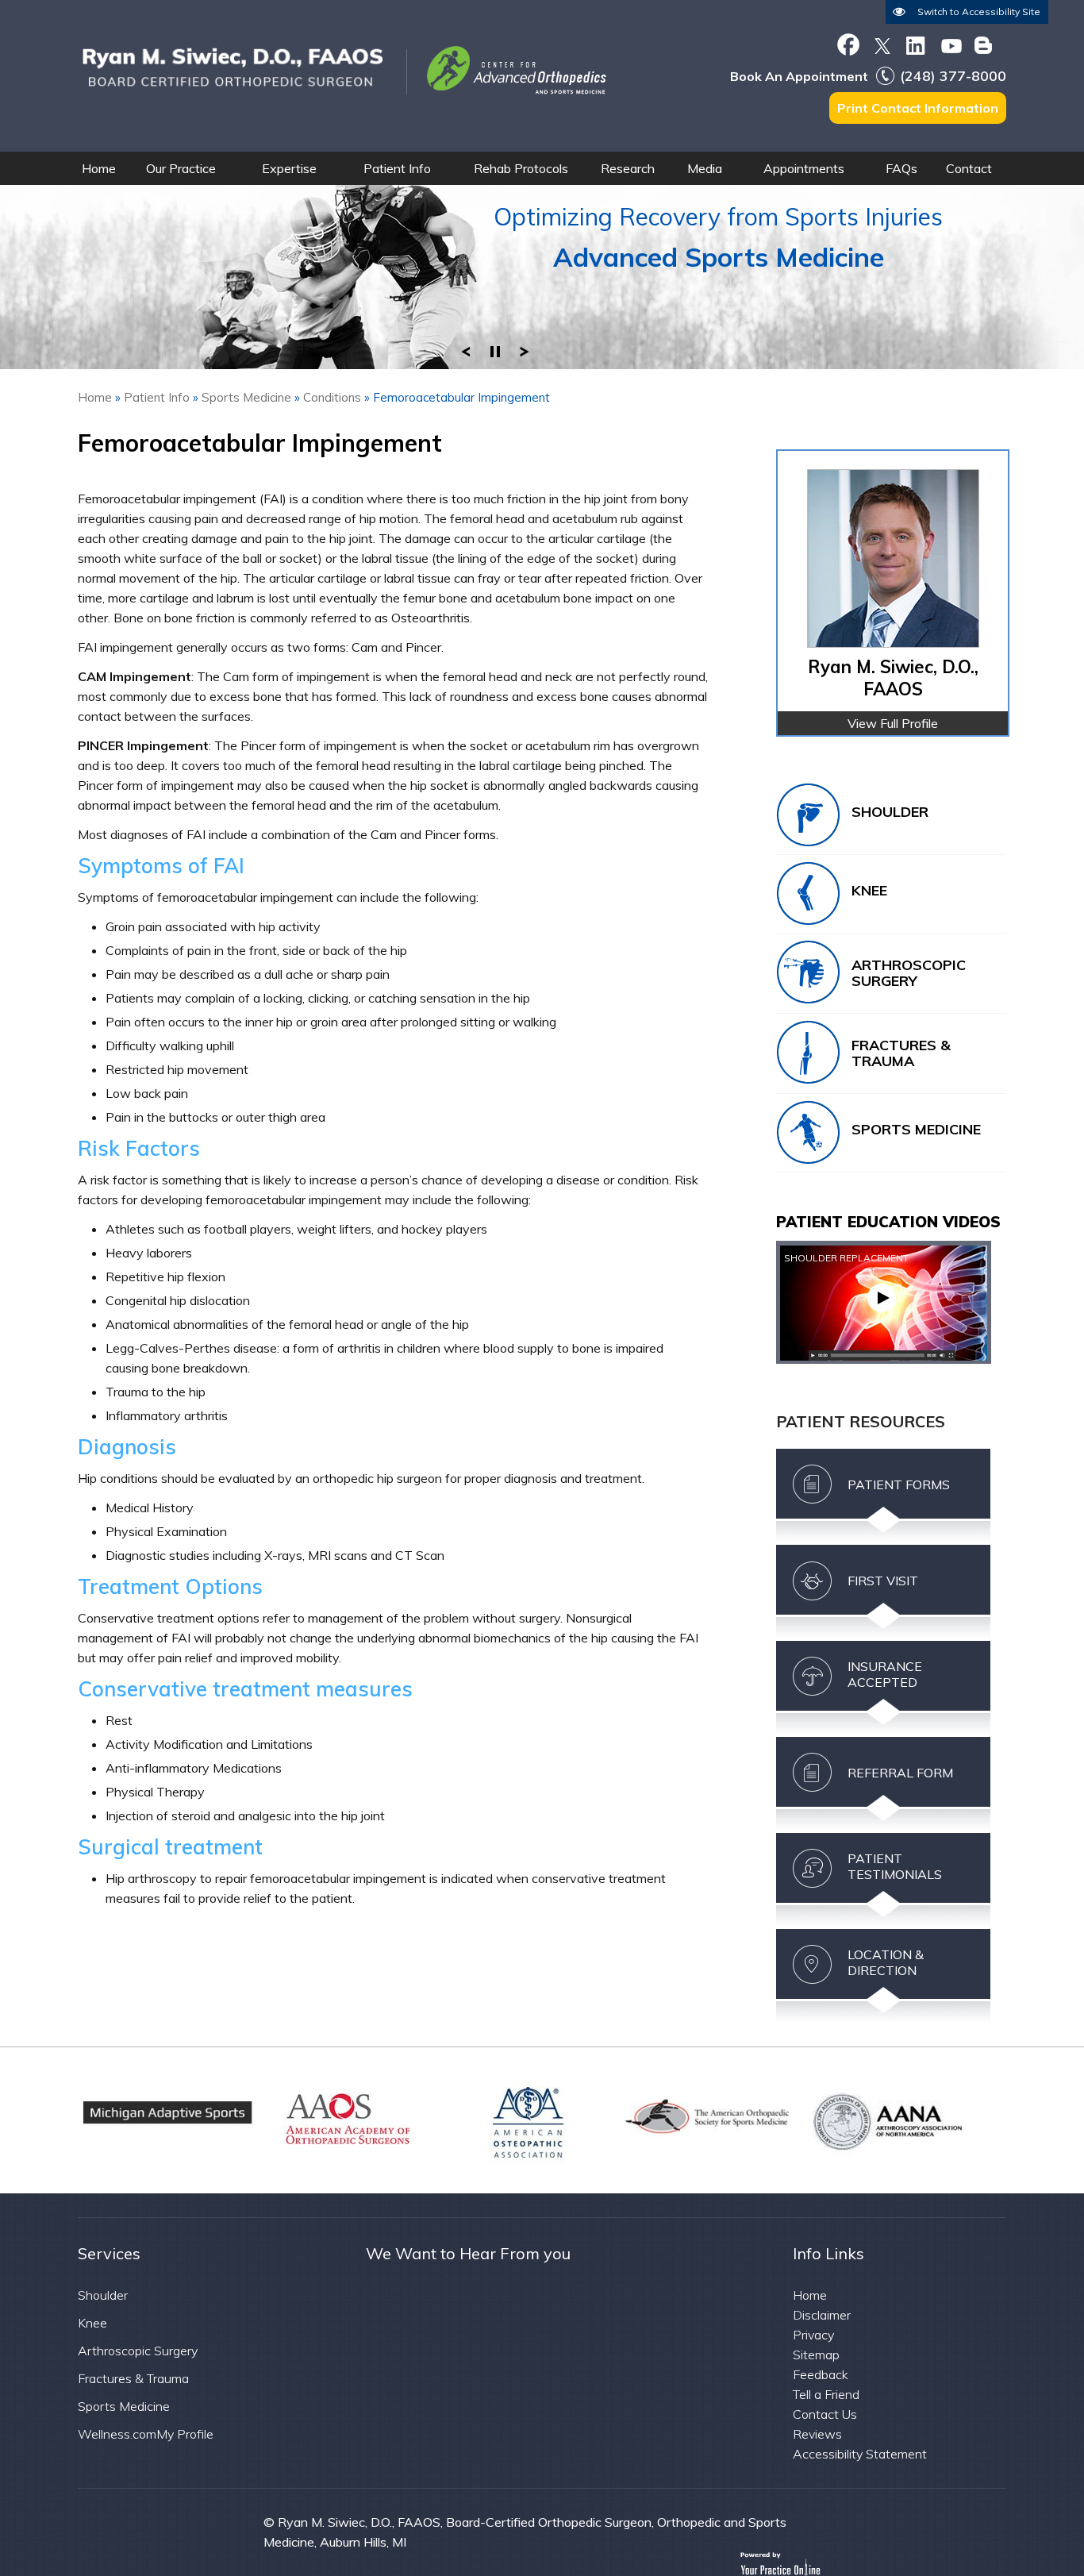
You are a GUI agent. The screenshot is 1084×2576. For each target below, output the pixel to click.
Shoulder (890, 812)
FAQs (901, 168)
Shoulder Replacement (846, 1258)
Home (99, 168)
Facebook (848, 44)
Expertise (289, 168)
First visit (883, 1581)
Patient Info (397, 168)
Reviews (817, 2434)
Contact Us (825, 2414)
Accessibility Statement (860, 2454)
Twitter (882, 44)
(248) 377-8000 (953, 76)
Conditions (332, 397)
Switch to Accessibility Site (979, 12)
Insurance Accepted (885, 1674)
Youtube (950, 44)
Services (109, 2253)
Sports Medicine (246, 397)
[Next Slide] (525, 348)
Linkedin (916, 44)
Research (628, 168)
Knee (869, 890)
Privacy (813, 2335)
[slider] (495, 348)
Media (705, 168)
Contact (969, 168)
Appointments (804, 168)
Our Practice (181, 168)
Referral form (900, 1773)
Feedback (821, 2374)
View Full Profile (893, 723)
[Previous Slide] (466, 348)
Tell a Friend (826, 2394)
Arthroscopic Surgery (909, 973)
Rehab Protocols (521, 168)
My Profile (185, 2434)
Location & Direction (886, 1962)
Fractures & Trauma (901, 1053)
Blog (984, 44)
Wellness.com (117, 2434)
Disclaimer (822, 2315)
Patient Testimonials (895, 1866)
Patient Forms (899, 1484)
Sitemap (816, 2355)
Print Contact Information (918, 108)
